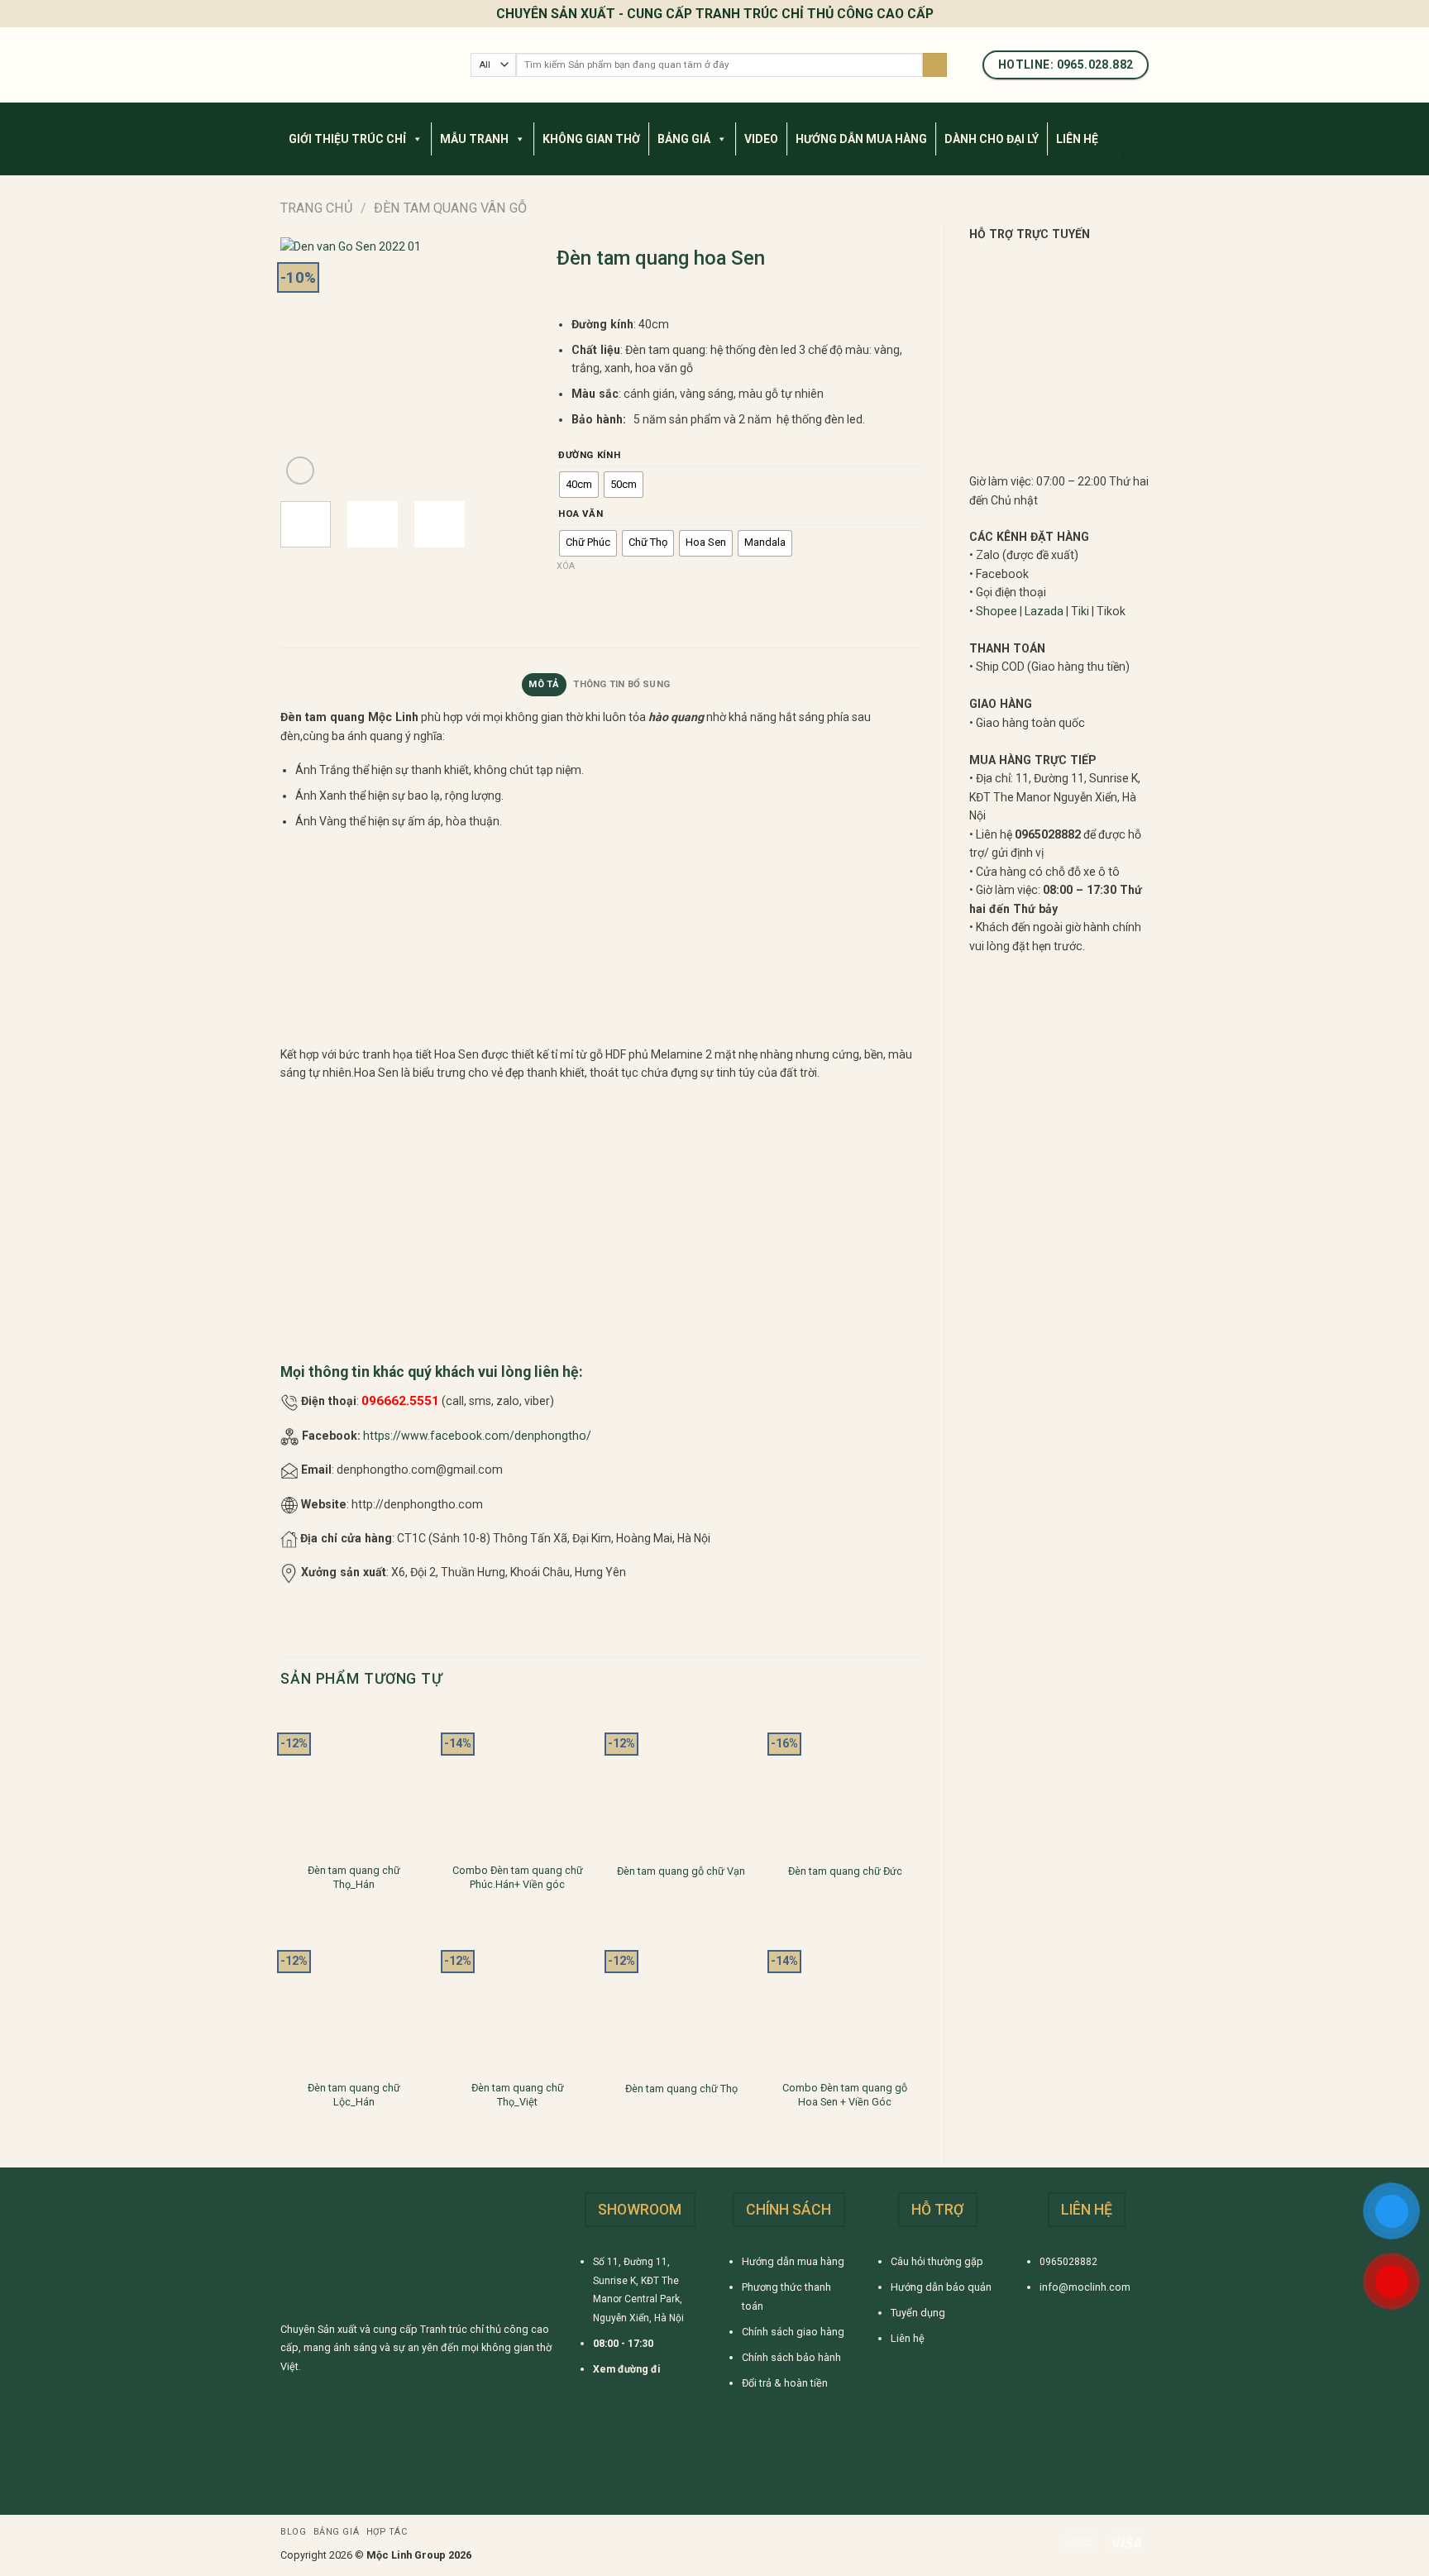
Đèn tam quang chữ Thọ (681, 2089)
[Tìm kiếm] (935, 65)
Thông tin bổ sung (621, 684)
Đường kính (589, 456)
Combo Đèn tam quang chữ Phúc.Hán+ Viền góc (518, 1877)
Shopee (996, 611)
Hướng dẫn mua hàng (793, 2261)
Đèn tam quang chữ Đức (845, 1871)
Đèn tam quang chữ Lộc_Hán (354, 2094)
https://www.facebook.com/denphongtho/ (477, 1436)
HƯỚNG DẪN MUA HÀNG (861, 139)
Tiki (1080, 611)
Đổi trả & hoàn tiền (785, 2383)
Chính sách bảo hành (791, 2357)
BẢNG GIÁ (684, 139)
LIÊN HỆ (1077, 139)
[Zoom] (300, 471)
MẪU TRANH (474, 139)
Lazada (1044, 611)
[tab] (544, 685)
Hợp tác (387, 2532)
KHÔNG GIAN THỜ (591, 139)
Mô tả (544, 684)
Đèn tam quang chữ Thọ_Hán (354, 1877)
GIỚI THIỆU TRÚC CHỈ (347, 139)
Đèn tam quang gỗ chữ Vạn (681, 1871)
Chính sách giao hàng (793, 2332)
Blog (293, 2532)
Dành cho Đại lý (992, 139)
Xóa (566, 566)
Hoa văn (581, 514)
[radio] (579, 485)
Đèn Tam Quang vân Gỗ (450, 208)
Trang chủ (317, 208)
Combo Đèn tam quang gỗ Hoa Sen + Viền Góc (845, 2094)
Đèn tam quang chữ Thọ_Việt (518, 2094)
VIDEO (761, 139)
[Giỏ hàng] (1140, 157)
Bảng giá (336, 2532)
